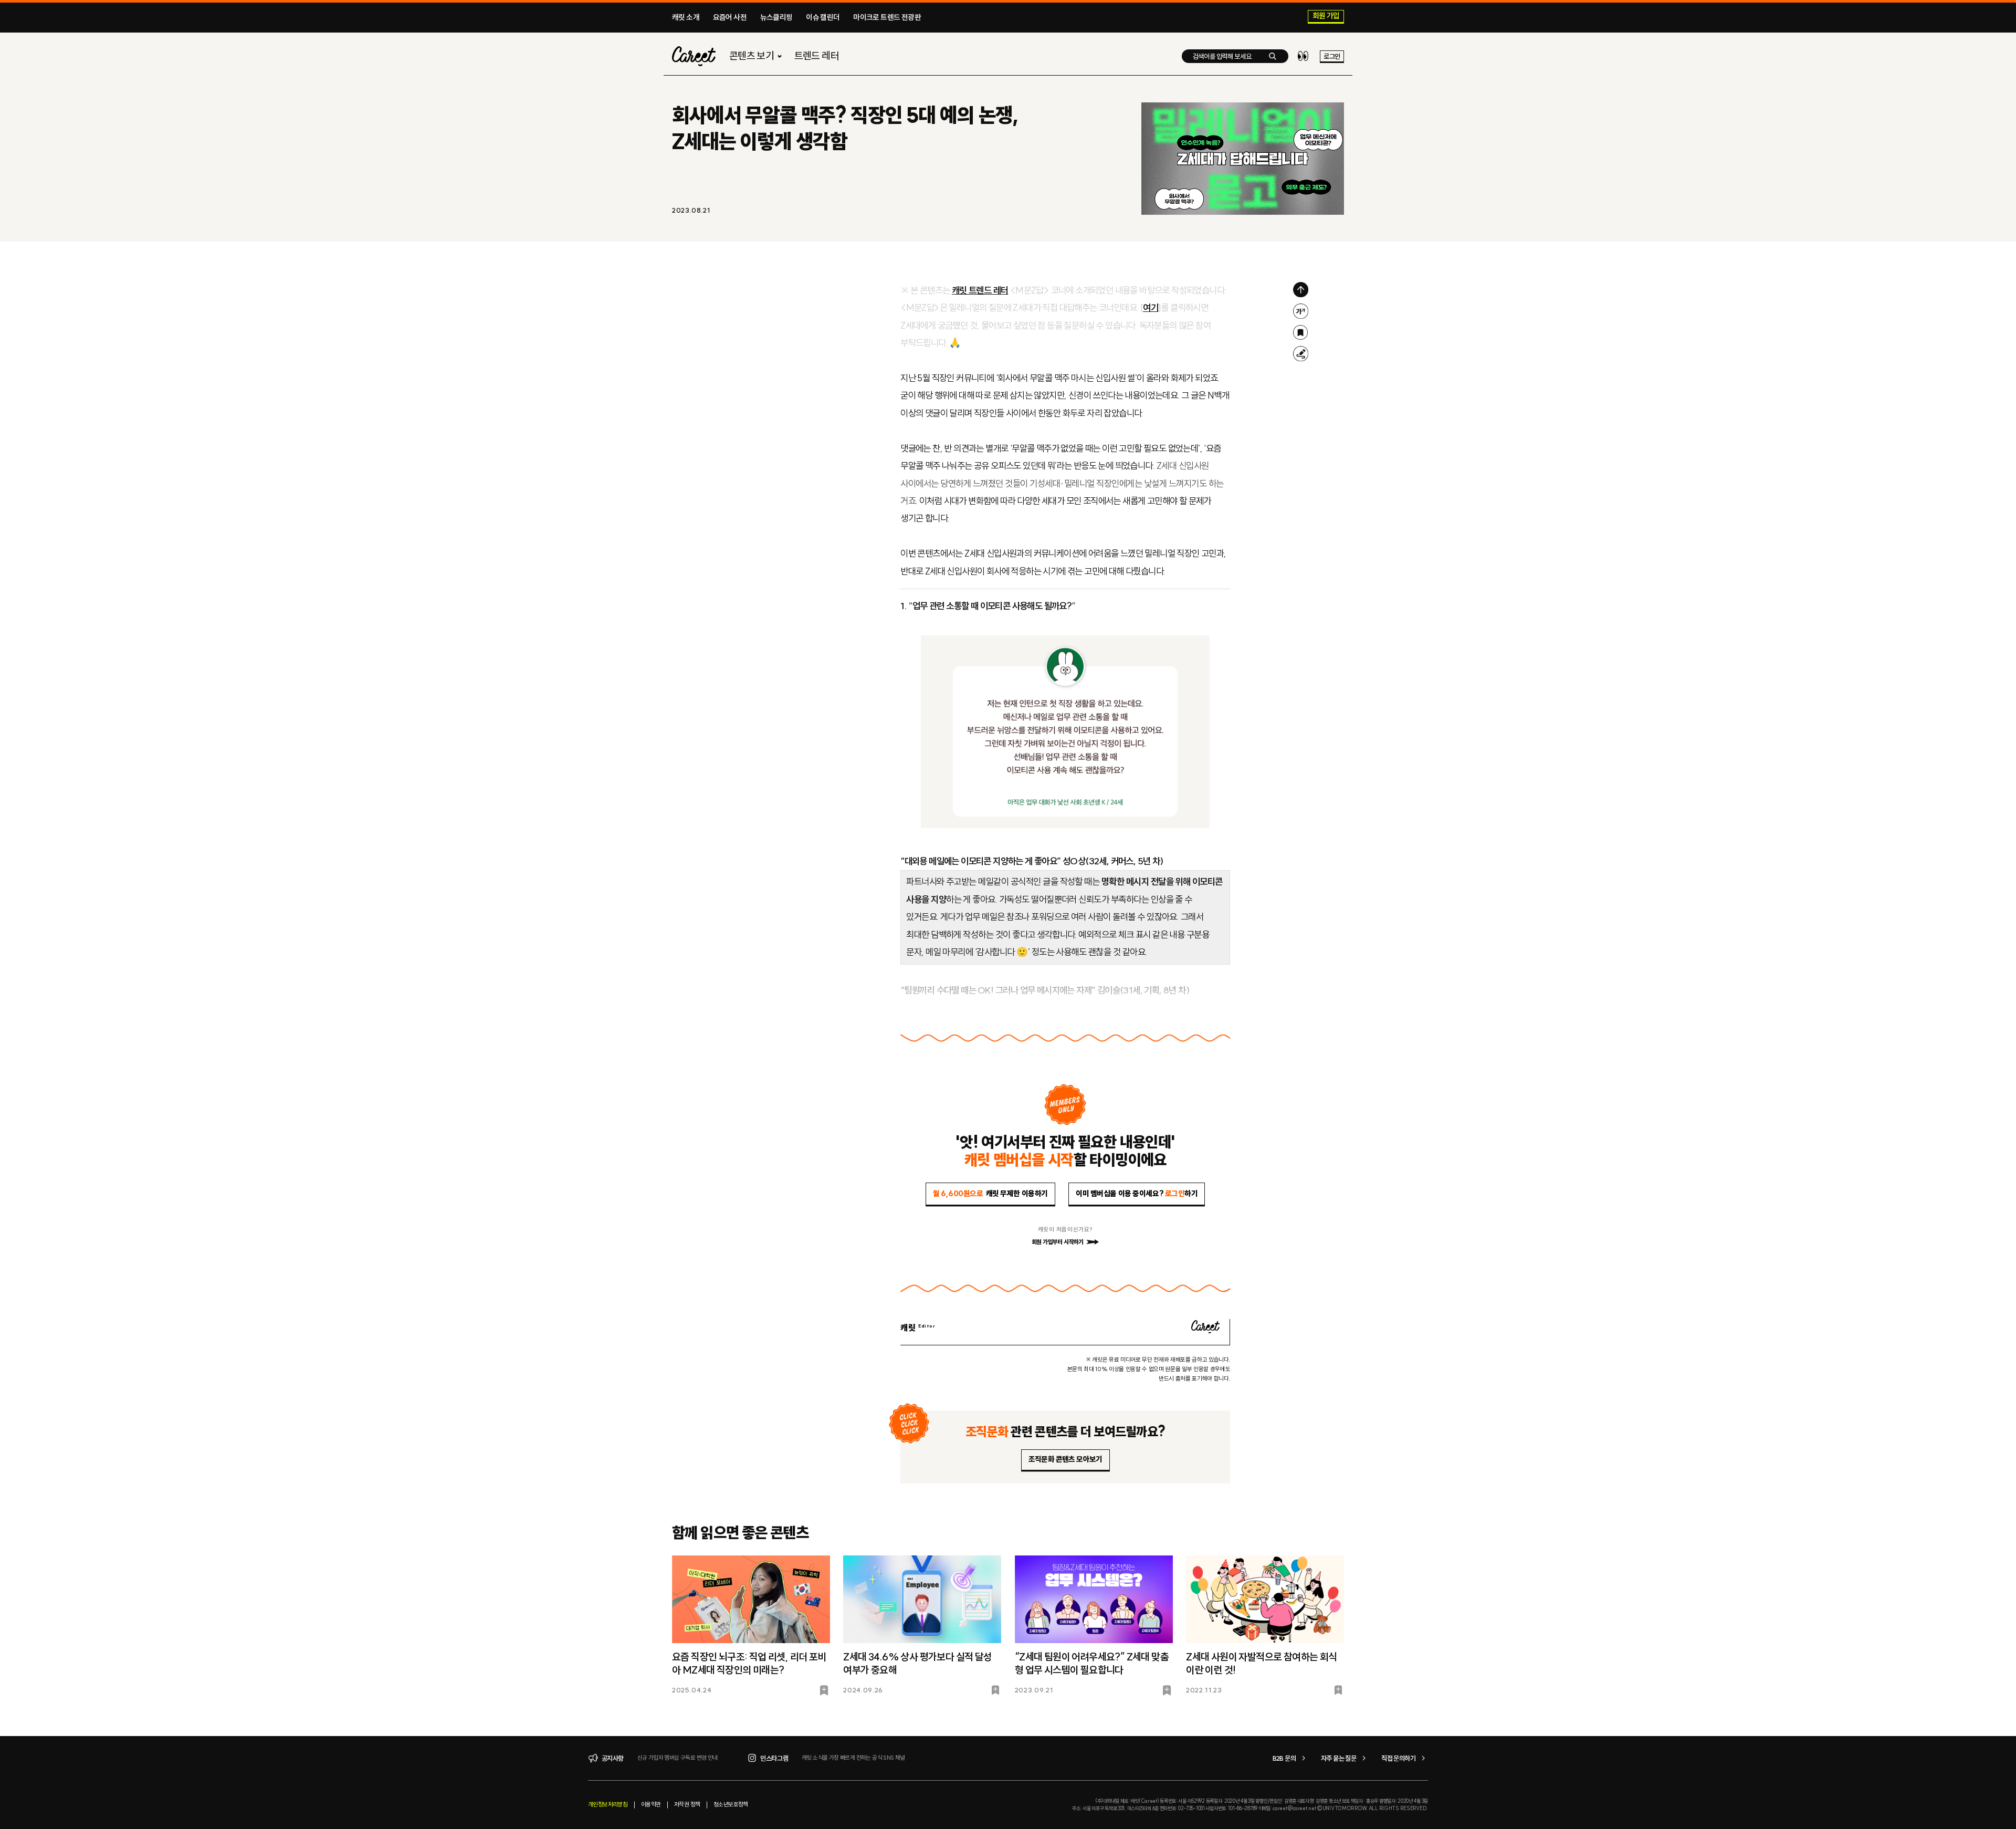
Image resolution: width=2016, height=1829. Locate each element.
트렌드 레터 (817, 56)
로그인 (1332, 56)
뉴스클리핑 (776, 17)
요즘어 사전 (730, 17)
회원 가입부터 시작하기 (1058, 1242)
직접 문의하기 (1398, 1758)
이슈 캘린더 (823, 17)
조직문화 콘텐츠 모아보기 (1065, 1459)
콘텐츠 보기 (752, 56)
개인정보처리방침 (608, 1804)
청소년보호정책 (731, 1804)
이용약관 (651, 1804)
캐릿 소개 (686, 17)
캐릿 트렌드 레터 (980, 290)
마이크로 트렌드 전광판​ (887, 17)
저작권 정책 (687, 1804)
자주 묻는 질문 (1338, 1758)
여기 (1151, 308)
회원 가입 (1326, 16)
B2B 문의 (1284, 1758)
